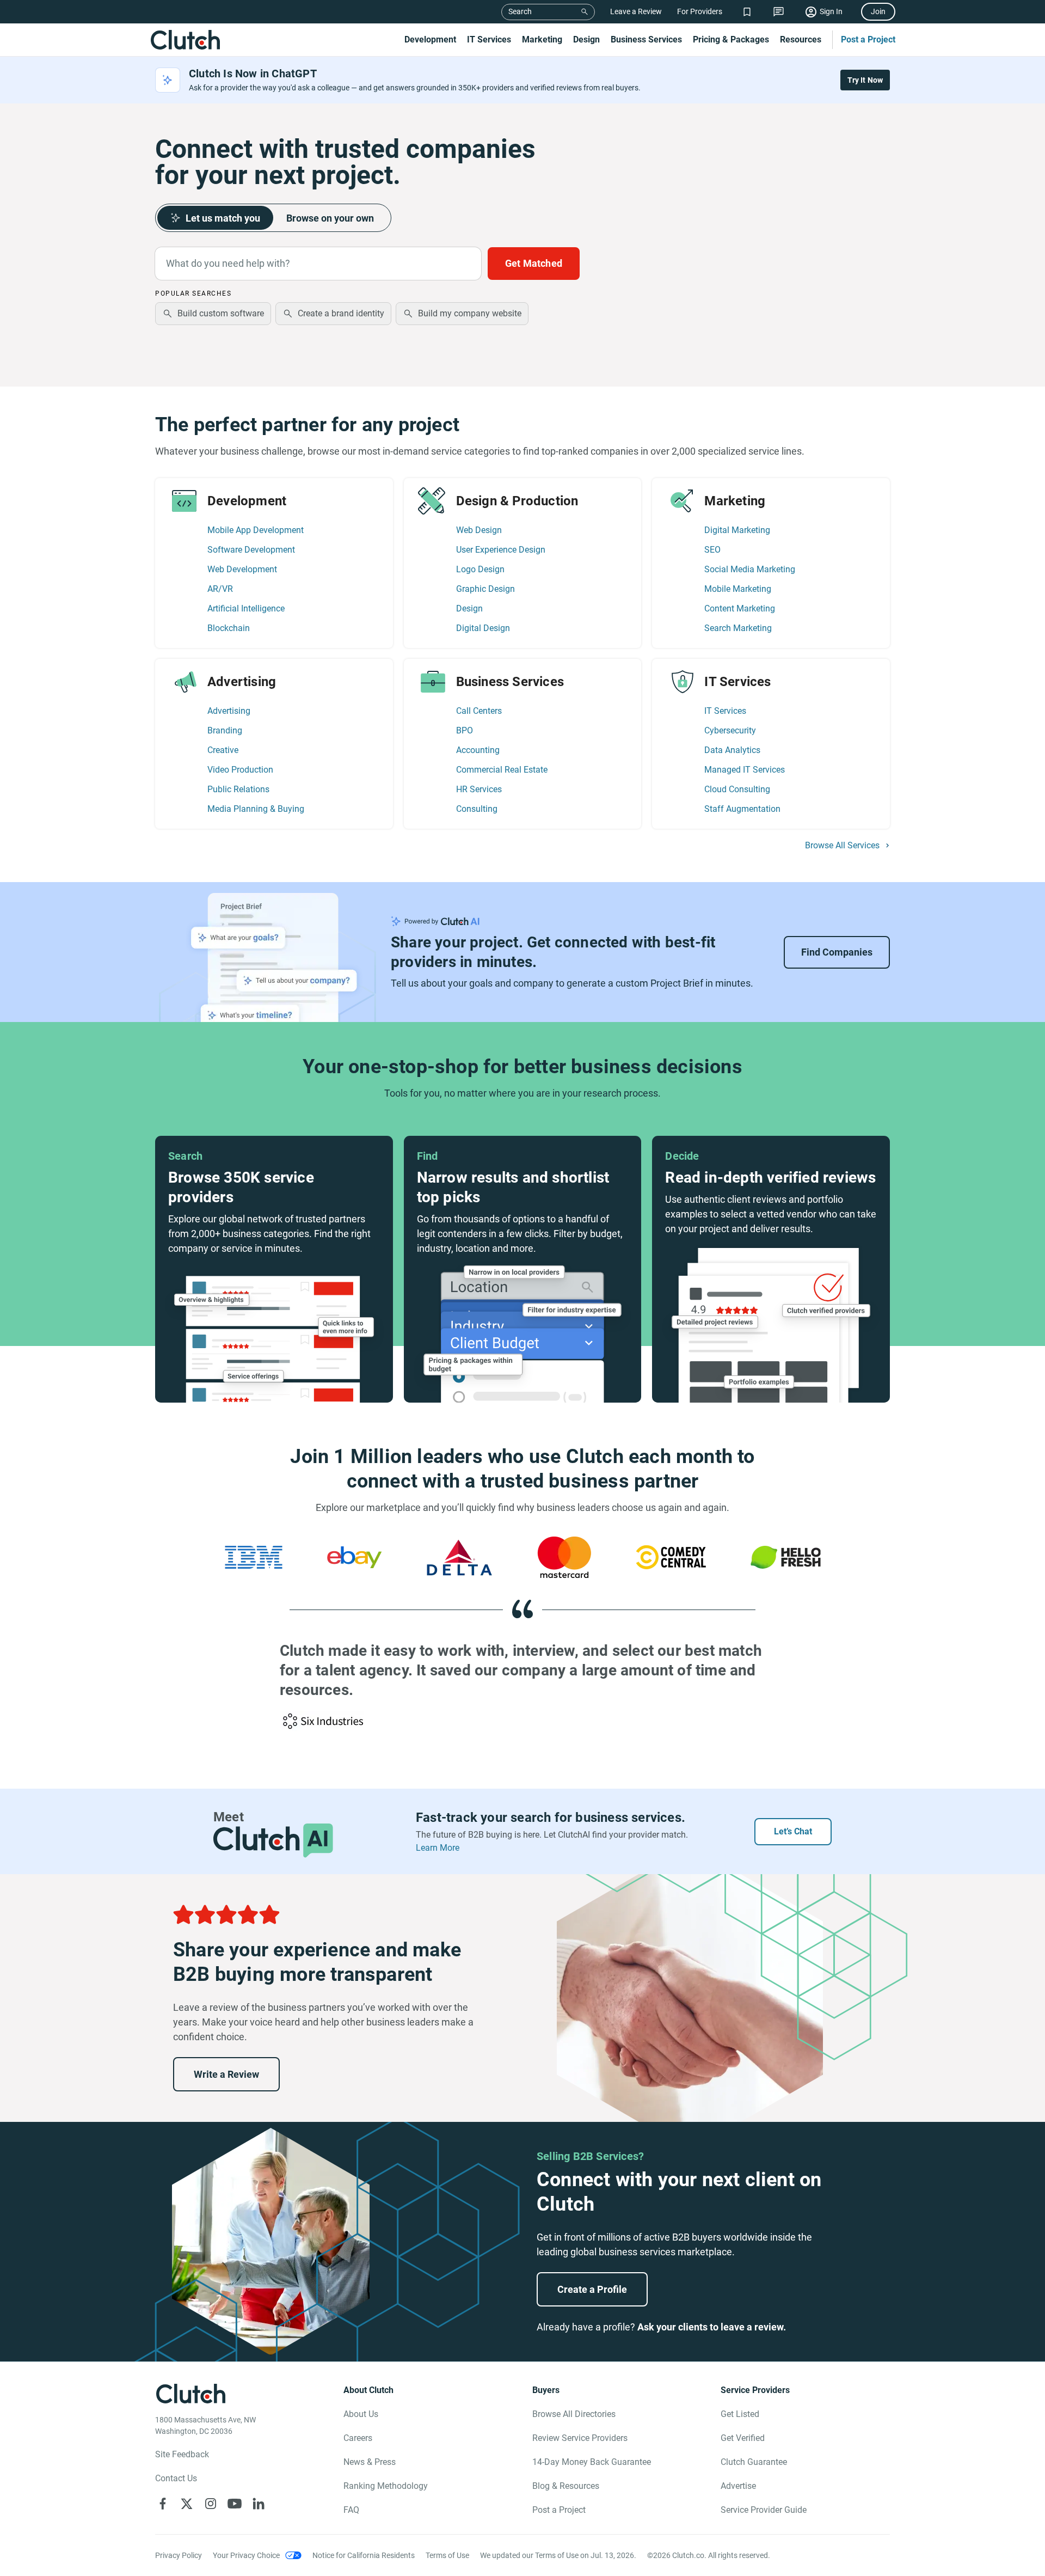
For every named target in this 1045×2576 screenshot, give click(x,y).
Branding (225, 730)
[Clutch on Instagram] (211, 2504)
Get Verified (743, 2438)
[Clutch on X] (187, 2504)
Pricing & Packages (731, 39)
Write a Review (226, 2074)
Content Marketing (740, 608)
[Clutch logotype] (185, 40)
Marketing (542, 39)
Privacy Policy (179, 2555)
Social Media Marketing (750, 569)
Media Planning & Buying (256, 809)
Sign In (831, 11)
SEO (712, 550)
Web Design (479, 530)
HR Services (479, 789)
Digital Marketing (737, 530)
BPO (465, 730)
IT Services (489, 39)
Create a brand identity (341, 313)
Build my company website (470, 313)
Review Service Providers (580, 2438)
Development (430, 39)
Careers (358, 2438)
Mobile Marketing (738, 589)
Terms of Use (447, 2555)
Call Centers (479, 711)
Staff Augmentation (742, 809)
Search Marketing (738, 628)
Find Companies (837, 952)
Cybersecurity (730, 730)
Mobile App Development (256, 530)
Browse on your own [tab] (330, 218)
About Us (361, 2414)
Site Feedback (182, 2454)
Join (878, 11)
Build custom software (221, 313)
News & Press (370, 2462)
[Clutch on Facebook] (163, 2504)
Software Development (251, 550)
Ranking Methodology (386, 2486)
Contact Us (176, 2478)
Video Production (240, 770)
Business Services (646, 39)
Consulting (477, 809)
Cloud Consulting (737, 789)
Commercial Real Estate (502, 770)
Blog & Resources (566, 2486)
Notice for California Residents (364, 2555)
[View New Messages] (779, 12)
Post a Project (868, 39)
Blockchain (229, 628)
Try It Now (865, 80)
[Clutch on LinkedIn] (259, 2504)
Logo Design (480, 569)
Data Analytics (732, 750)
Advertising (229, 711)
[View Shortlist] (747, 12)
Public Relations (238, 789)
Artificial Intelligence (246, 608)
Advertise (738, 2486)
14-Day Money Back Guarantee (592, 2462)
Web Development (242, 569)
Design (586, 39)
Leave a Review (636, 11)
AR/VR (220, 589)
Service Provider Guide (764, 2510)
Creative (223, 750)
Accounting (478, 750)
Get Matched (534, 263)
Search (520, 11)
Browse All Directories (574, 2414)
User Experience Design (501, 550)
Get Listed (740, 2414)
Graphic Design (485, 589)
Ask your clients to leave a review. (712, 2327)
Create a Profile (592, 2289)
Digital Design (483, 628)
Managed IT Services (745, 770)
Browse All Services (842, 846)
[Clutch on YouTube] (235, 2504)
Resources (801, 39)
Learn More (438, 1848)
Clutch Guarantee (754, 2462)
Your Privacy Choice (246, 2555)
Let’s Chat (793, 1831)
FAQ (351, 2510)
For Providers (700, 11)
